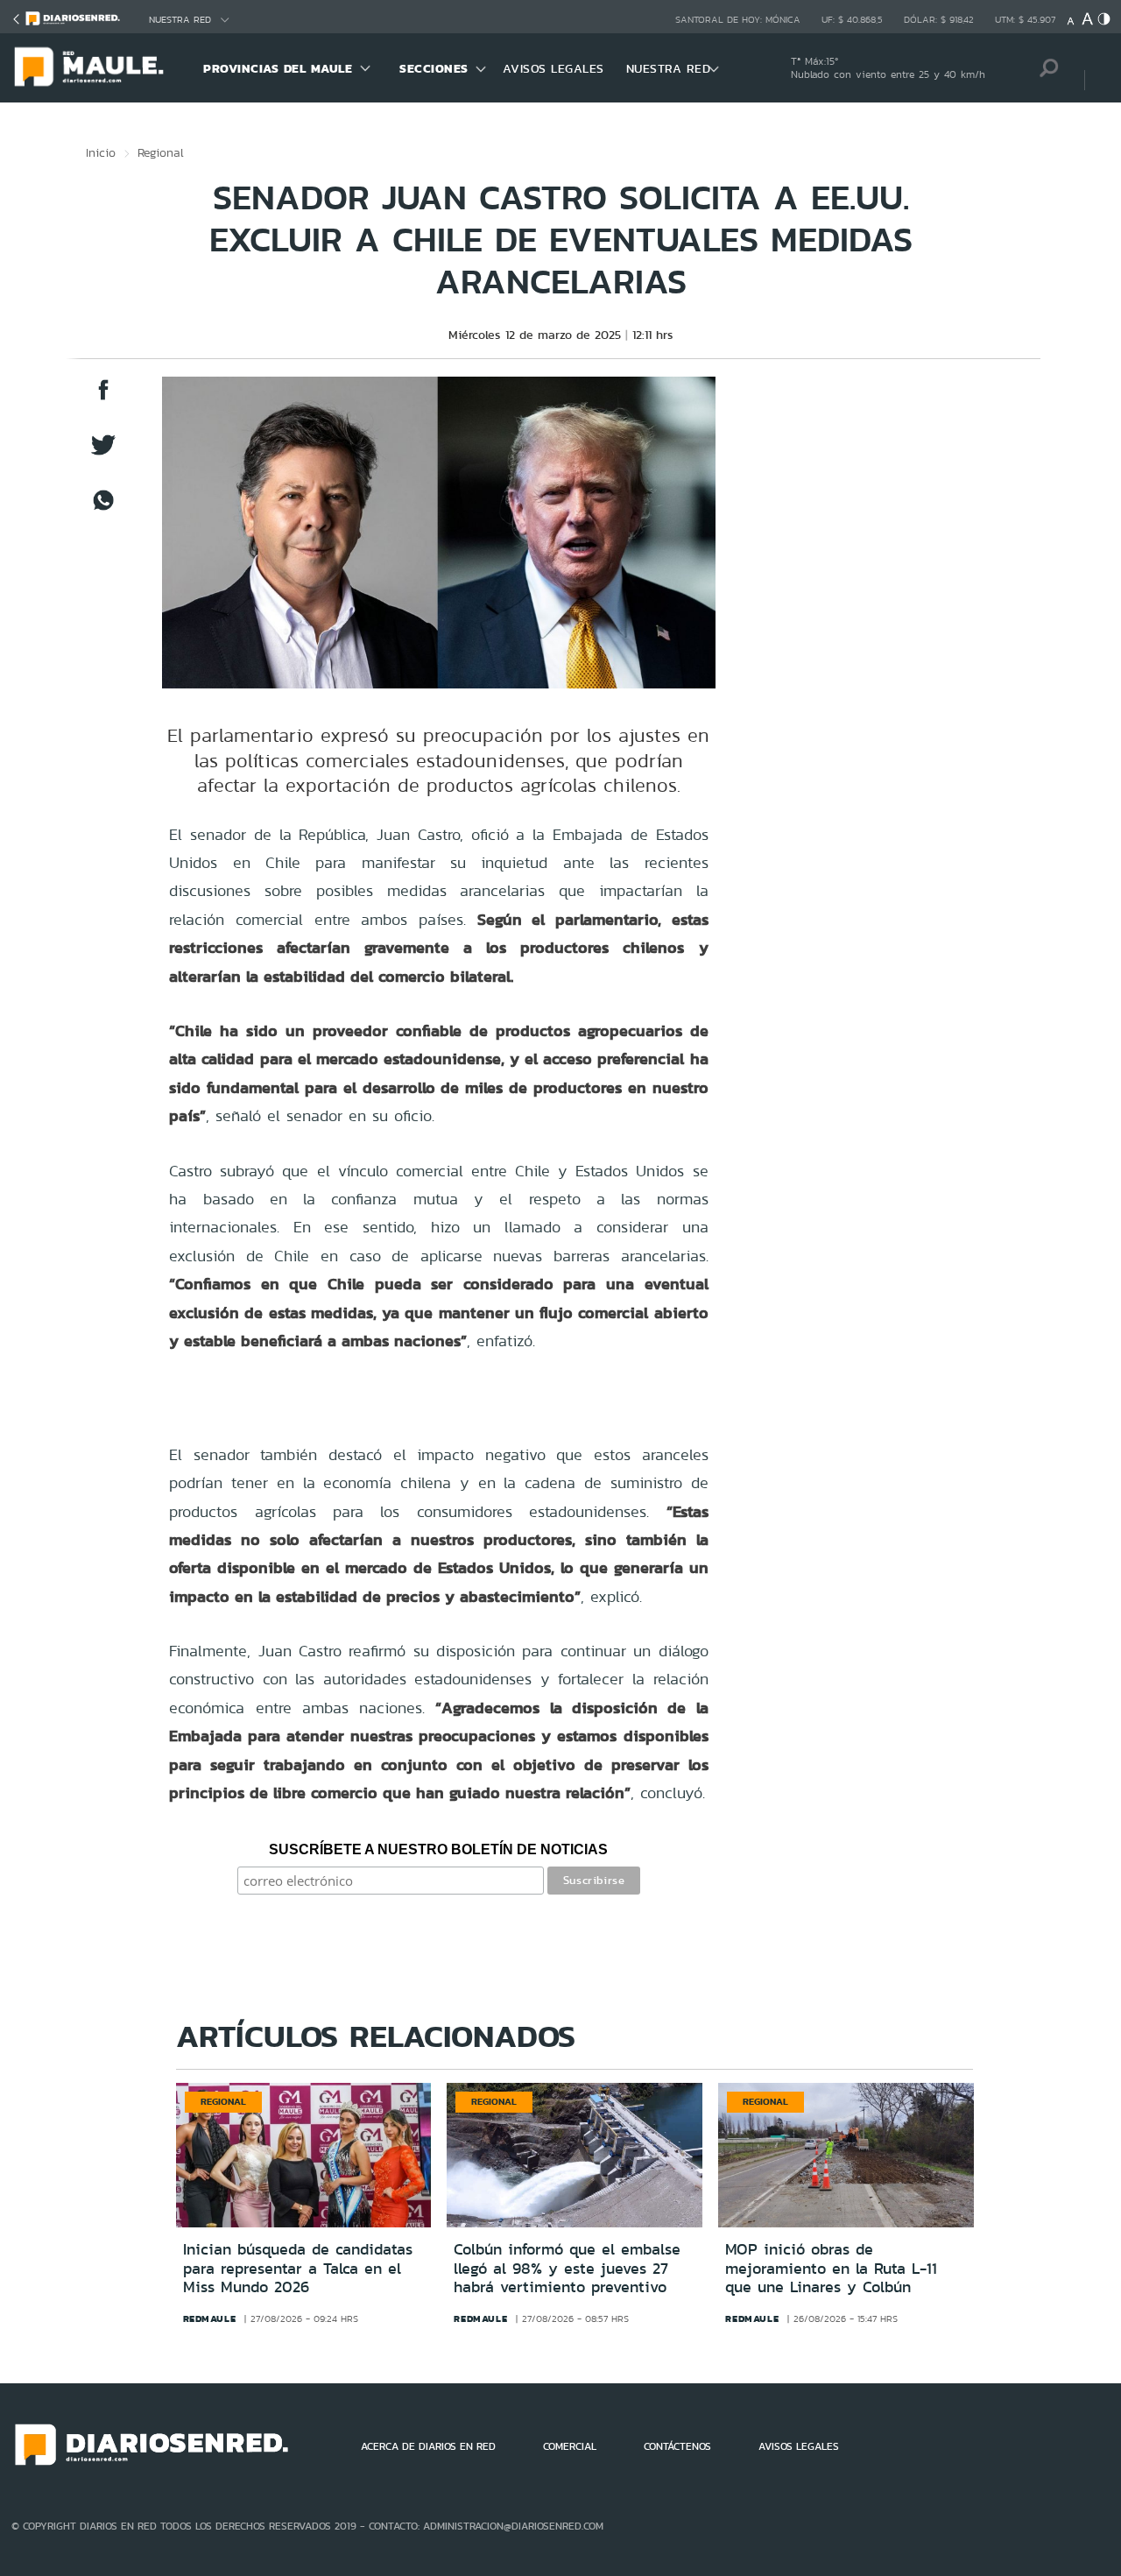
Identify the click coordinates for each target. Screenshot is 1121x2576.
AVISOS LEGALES (553, 68)
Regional (161, 152)
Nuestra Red (180, 20)
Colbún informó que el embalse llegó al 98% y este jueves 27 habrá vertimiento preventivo (567, 2268)
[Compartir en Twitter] (103, 453)
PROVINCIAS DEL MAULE (278, 68)
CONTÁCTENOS (677, 2446)
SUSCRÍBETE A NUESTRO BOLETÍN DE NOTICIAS (438, 1849)
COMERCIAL (570, 2446)
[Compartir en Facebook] (103, 398)
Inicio (101, 152)
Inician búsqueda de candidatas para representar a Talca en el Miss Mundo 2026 (298, 2268)
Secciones (434, 68)
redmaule (210, 2318)
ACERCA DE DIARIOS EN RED (428, 2446)
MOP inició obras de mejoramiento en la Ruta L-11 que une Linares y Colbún (831, 2268)
